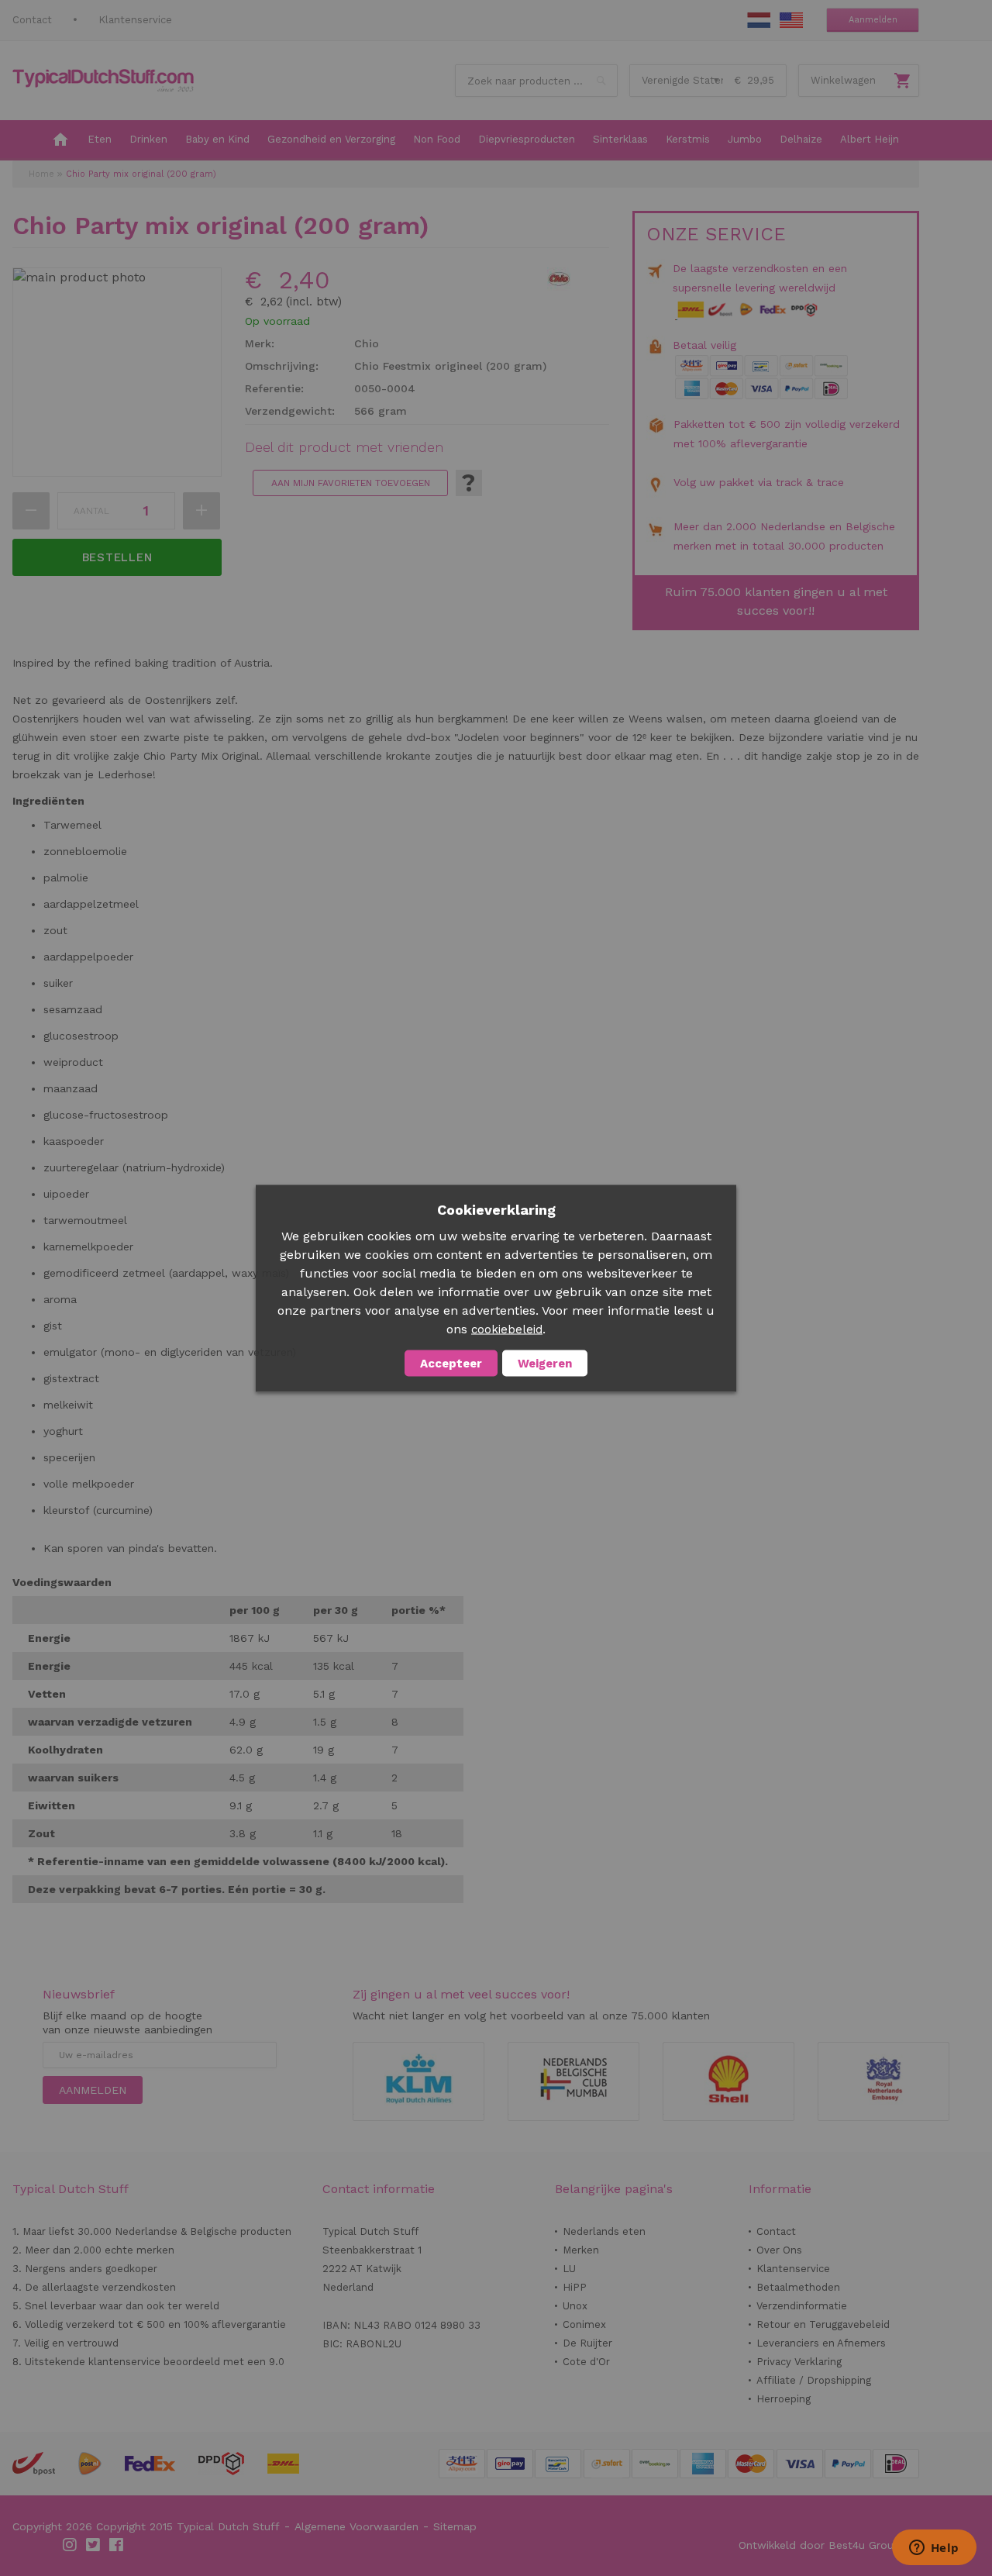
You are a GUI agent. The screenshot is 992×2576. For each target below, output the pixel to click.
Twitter (94, 2545)
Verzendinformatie (802, 2306)
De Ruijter (587, 2343)
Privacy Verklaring (799, 2362)
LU (569, 2269)
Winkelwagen (843, 80)
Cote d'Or (586, 2362)
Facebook (117, 2545)
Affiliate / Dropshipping (814, 2380)
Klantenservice (135, 20)
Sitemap (455, 2526)
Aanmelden (873, 20)
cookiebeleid (507, 1329)
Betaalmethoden (798, 2287)
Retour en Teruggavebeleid (823, 2324)
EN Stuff (791, 20)
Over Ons (779, 2250)
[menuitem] (60, 140)
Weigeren (545, 1363)
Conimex (584, 2324)
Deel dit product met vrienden (344, 447)
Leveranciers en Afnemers (821, 2343)
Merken (581, 2250)
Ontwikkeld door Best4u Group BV (829, 2545)
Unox (575, 2306)
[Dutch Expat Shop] (103, 81)
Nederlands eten (604, 2231)
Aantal (91, 511)
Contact (32, 20)
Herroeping (784, 2399)
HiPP (575, 2287)
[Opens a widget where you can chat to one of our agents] (934, 2549)
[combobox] (536, 81)
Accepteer (451, 1363)
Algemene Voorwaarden (356, 2526)
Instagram (71, 2545)
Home (41, 174)
